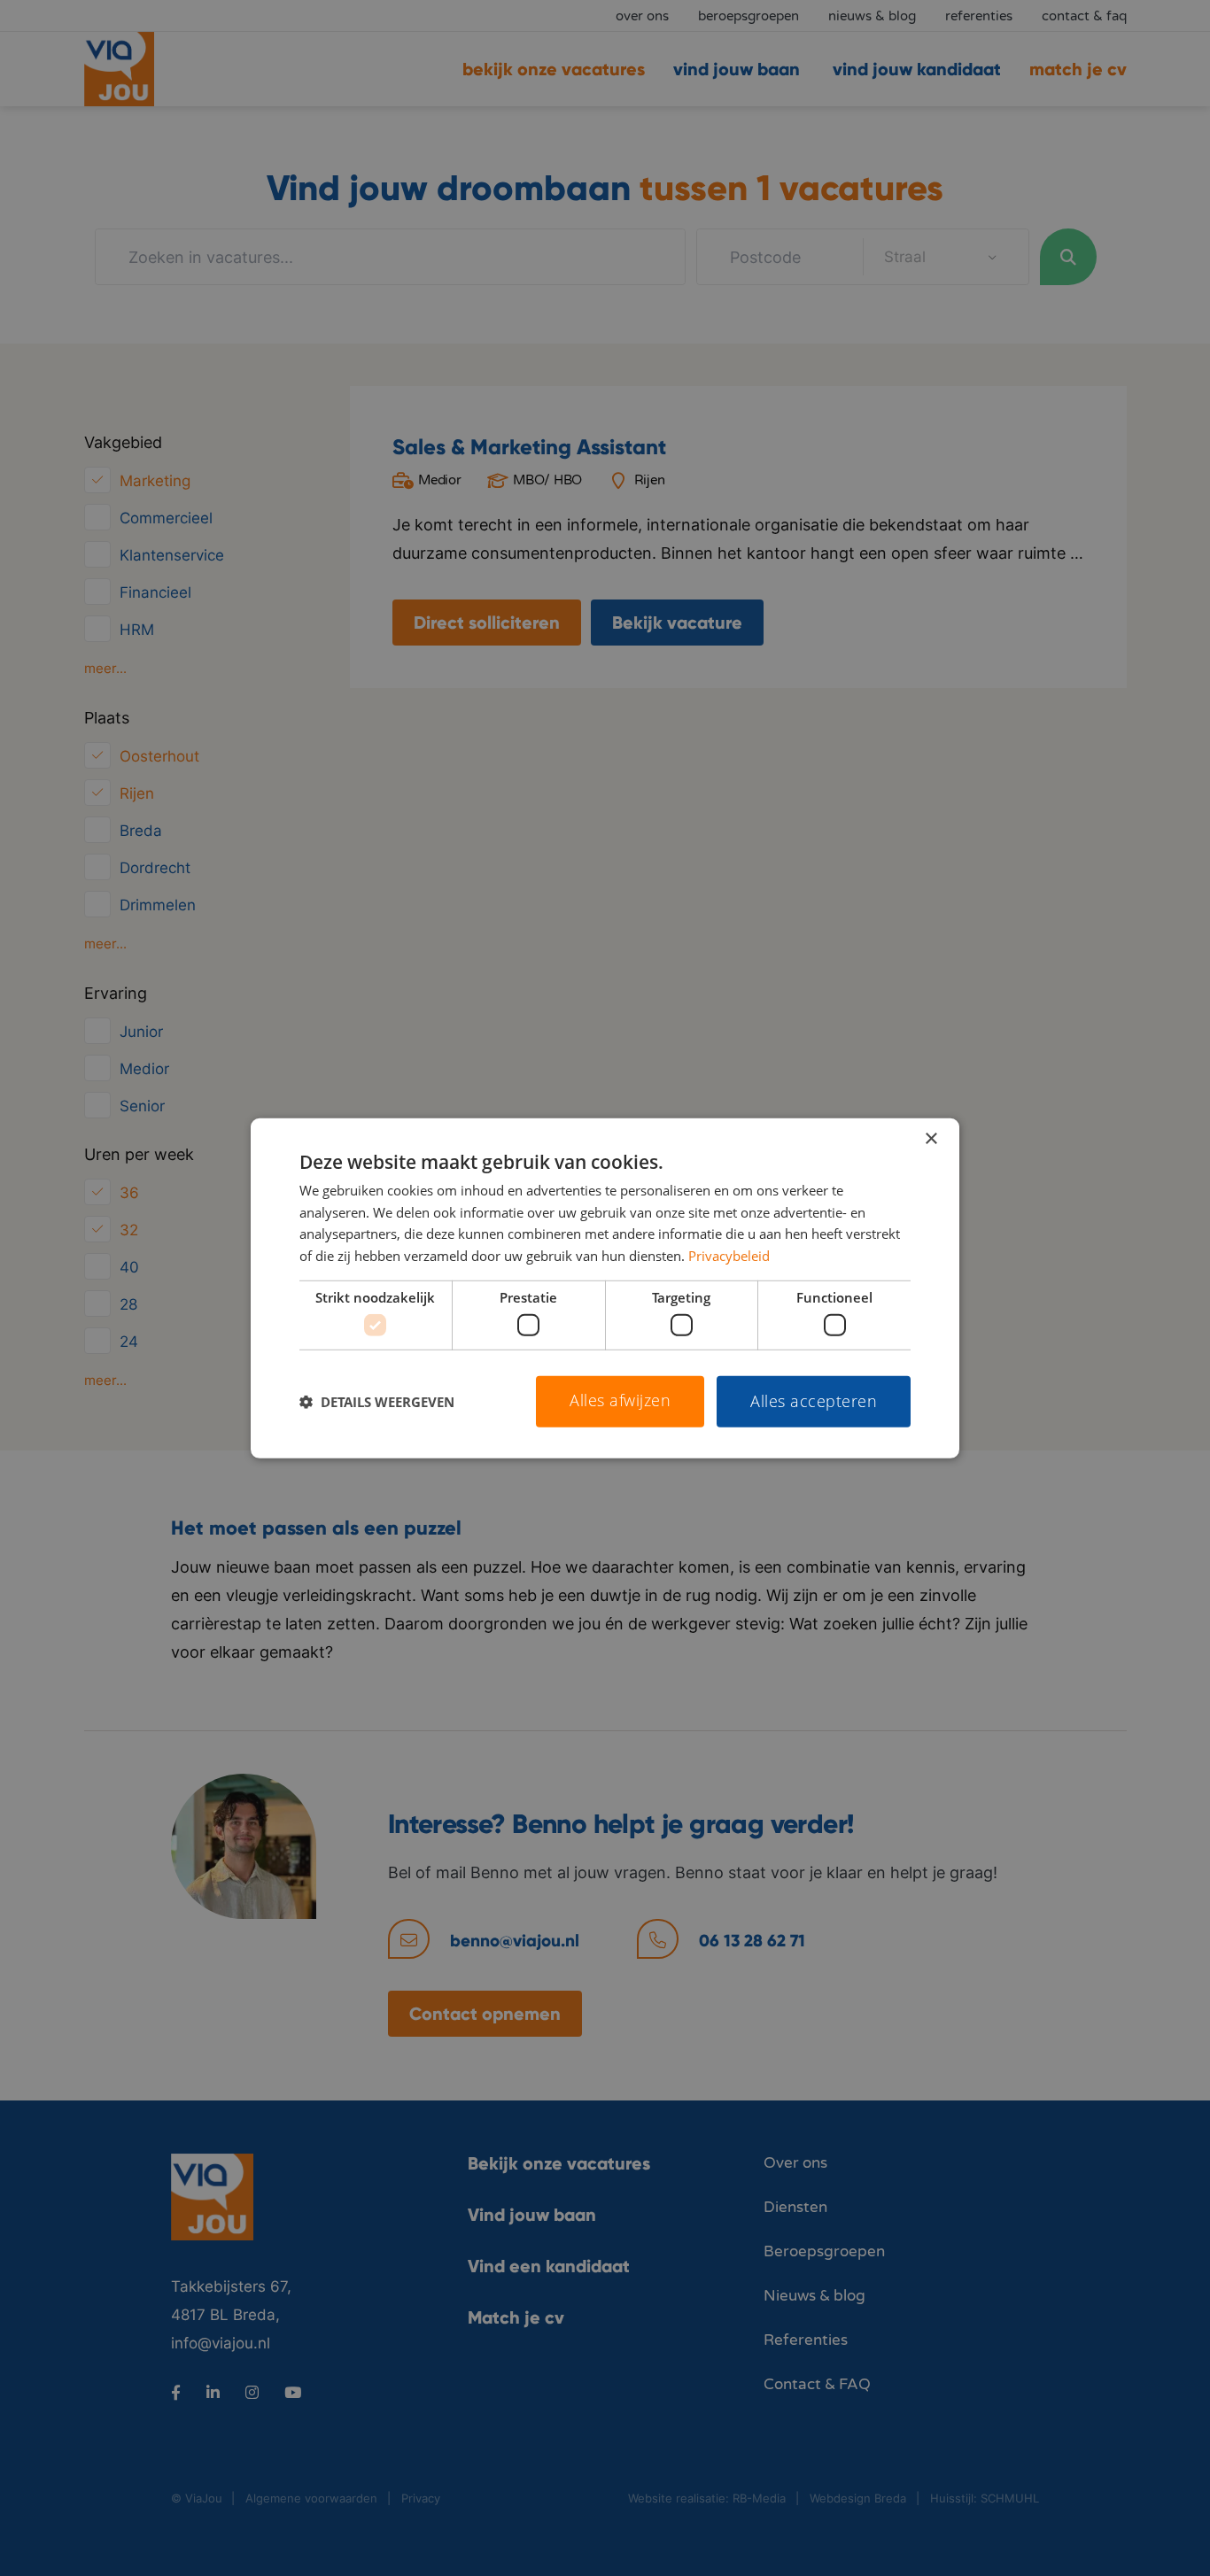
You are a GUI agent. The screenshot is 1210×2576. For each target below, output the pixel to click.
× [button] (931, 1138)
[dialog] (605, 1288)
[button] (377, 1402)
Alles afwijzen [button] (620, 1400)
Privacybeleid (729, 1256)
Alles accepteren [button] (814, 1401)
